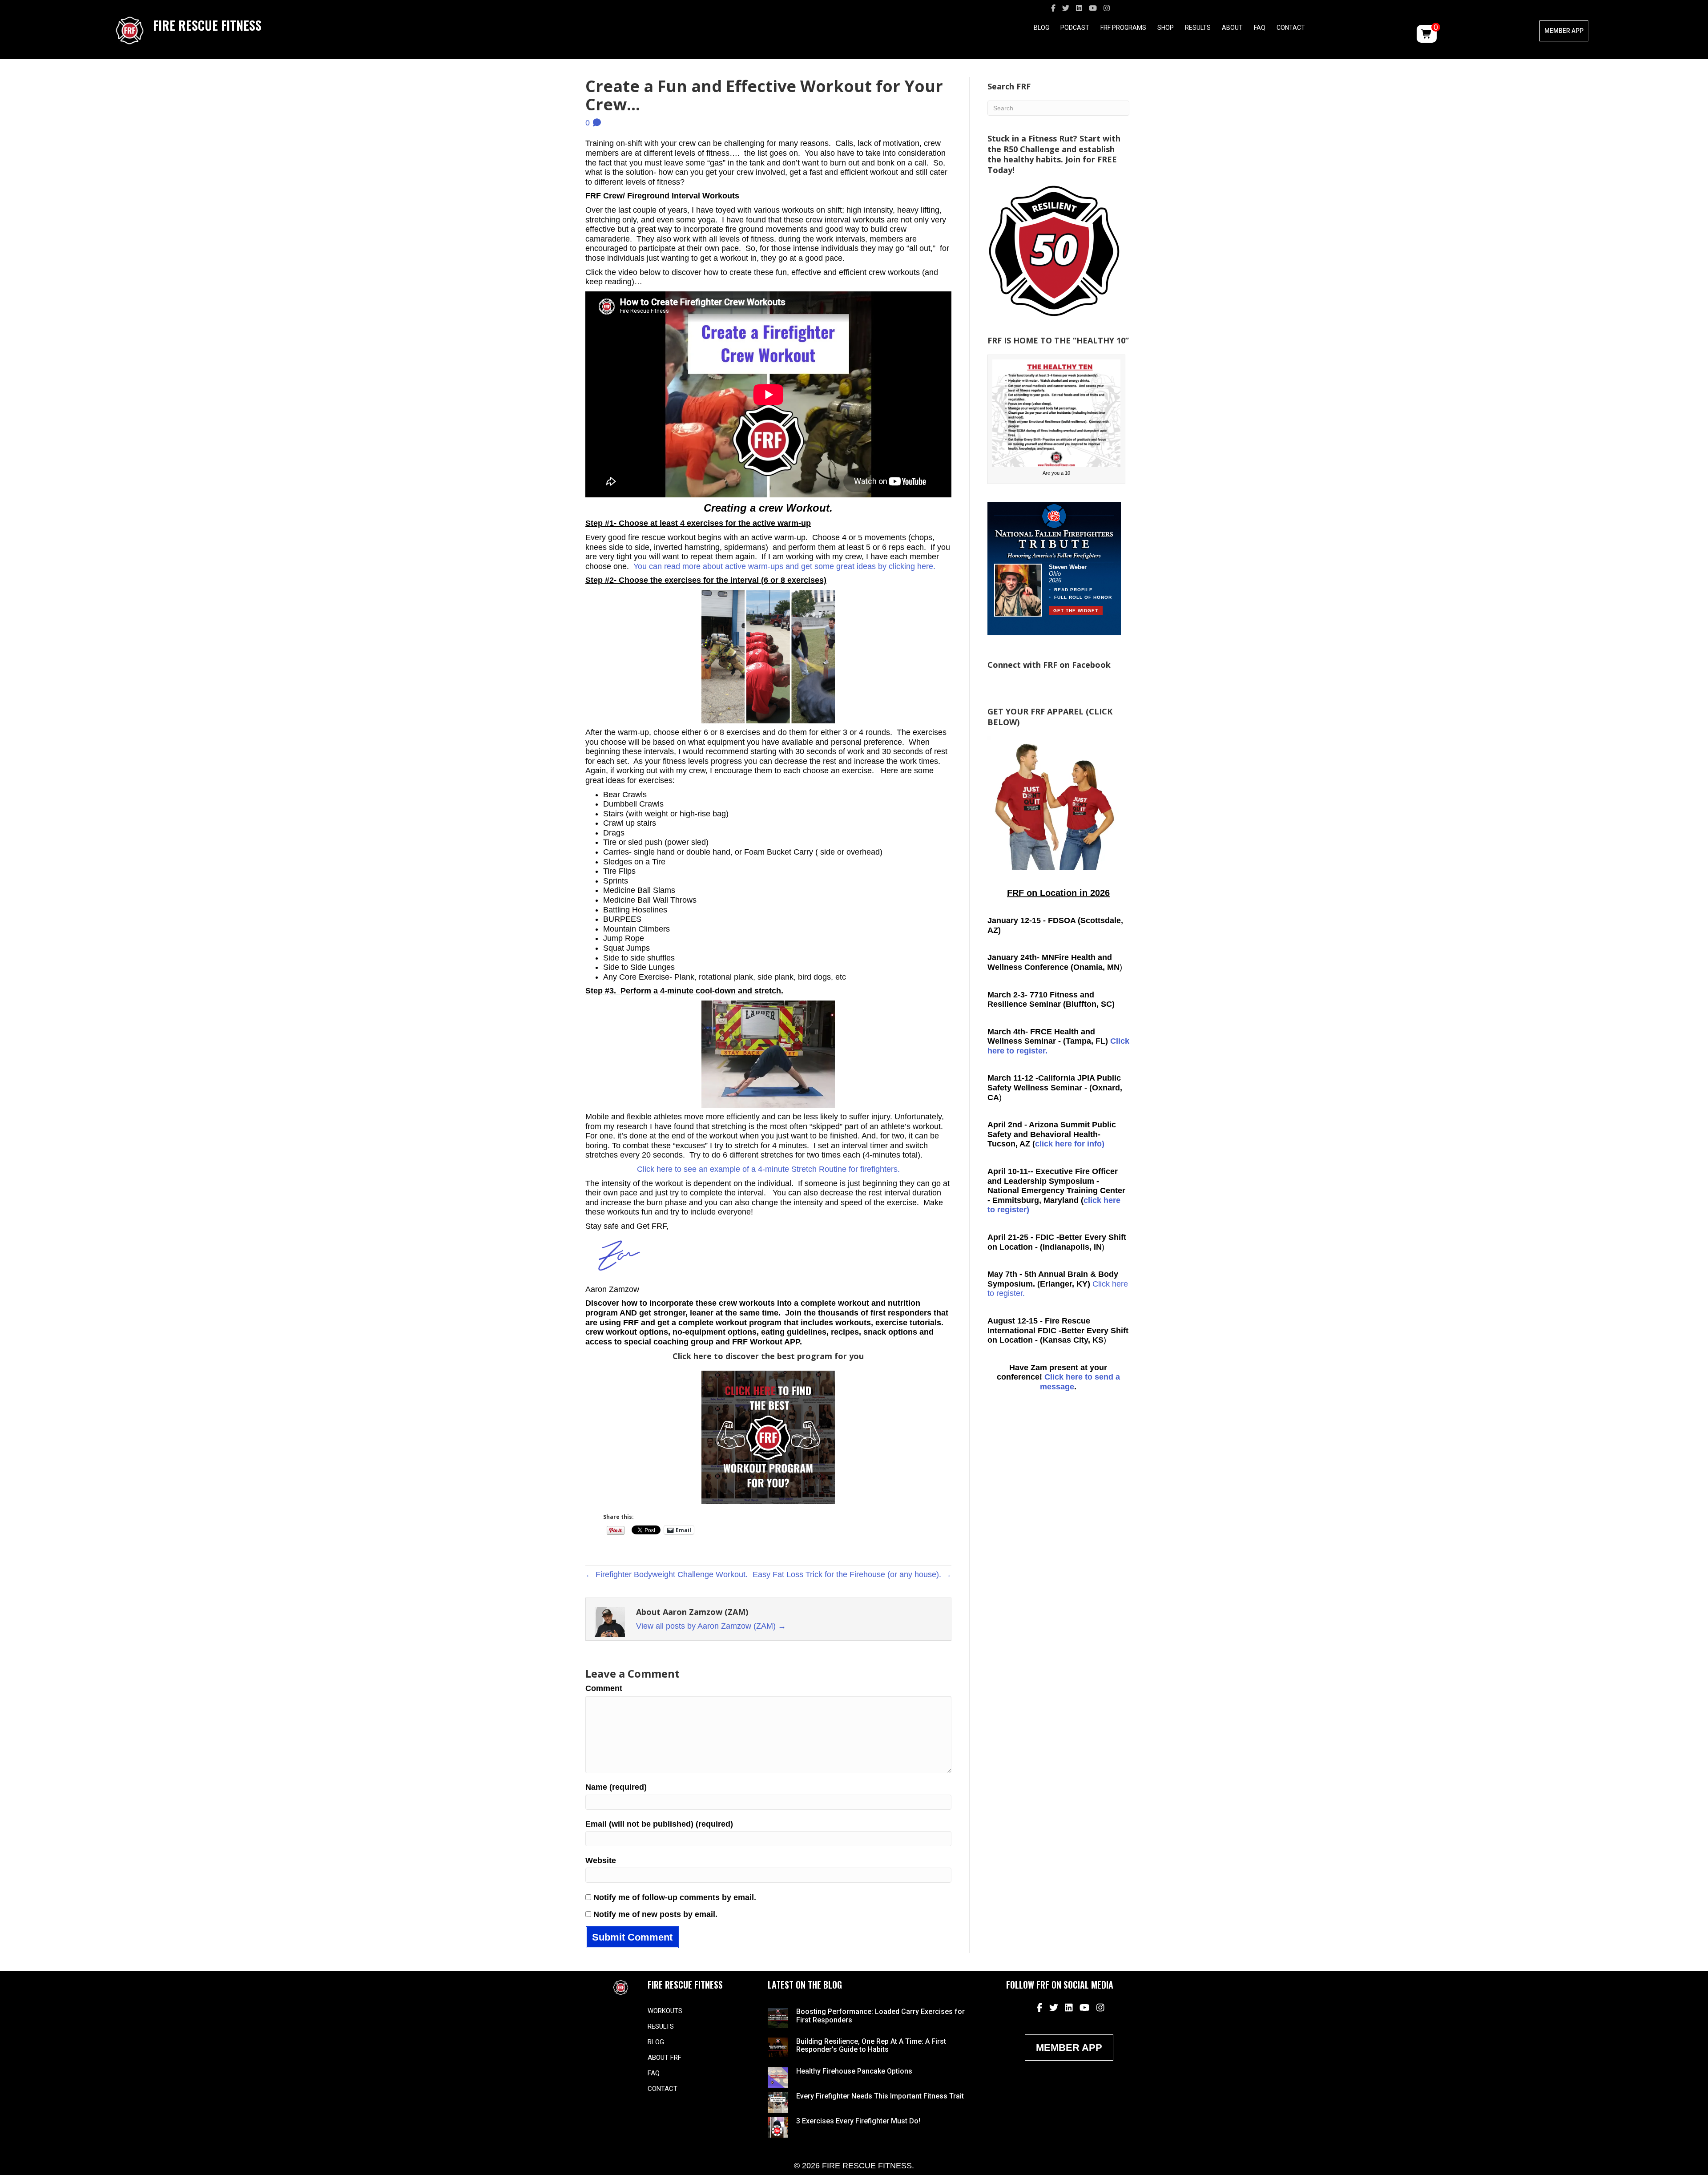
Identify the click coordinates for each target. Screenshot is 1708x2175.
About (1232, 28)
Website (601, 1860)
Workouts (665, 2011)
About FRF (665, 2058)
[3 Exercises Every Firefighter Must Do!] (778, 2127)
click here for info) (1070, 1144)
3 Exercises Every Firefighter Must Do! (858, 2121)
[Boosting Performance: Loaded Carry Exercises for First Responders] (778, 2018)
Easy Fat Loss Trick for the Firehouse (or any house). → (852, 1574)
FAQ (1260, 28)
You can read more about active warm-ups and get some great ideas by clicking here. (783, 566)
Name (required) (616, 1787)
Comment (604, 1688)
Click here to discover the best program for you (768, 1356)
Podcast (1075, 28)
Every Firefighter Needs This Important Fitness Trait (880, 2096)
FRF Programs (1123, 28)
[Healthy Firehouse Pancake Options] (778, 2077)
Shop (1166, 28)
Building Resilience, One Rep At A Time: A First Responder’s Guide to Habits (871, 2045)
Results (1198, 28)
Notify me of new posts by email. (655, 1914)
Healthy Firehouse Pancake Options (854, 2071)
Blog (1041, 28)
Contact (1291, 28)
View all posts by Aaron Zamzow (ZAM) (711, 1626)
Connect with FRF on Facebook (1049, 665)
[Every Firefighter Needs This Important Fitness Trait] (778, 2102)
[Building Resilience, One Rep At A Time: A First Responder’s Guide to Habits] (778, 2047)
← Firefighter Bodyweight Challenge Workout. (667, 1574)
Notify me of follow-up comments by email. (675, 1897)
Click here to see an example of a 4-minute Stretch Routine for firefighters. (768, 1169)
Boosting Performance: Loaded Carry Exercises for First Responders (880, 2016)
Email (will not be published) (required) (659, 1824)
